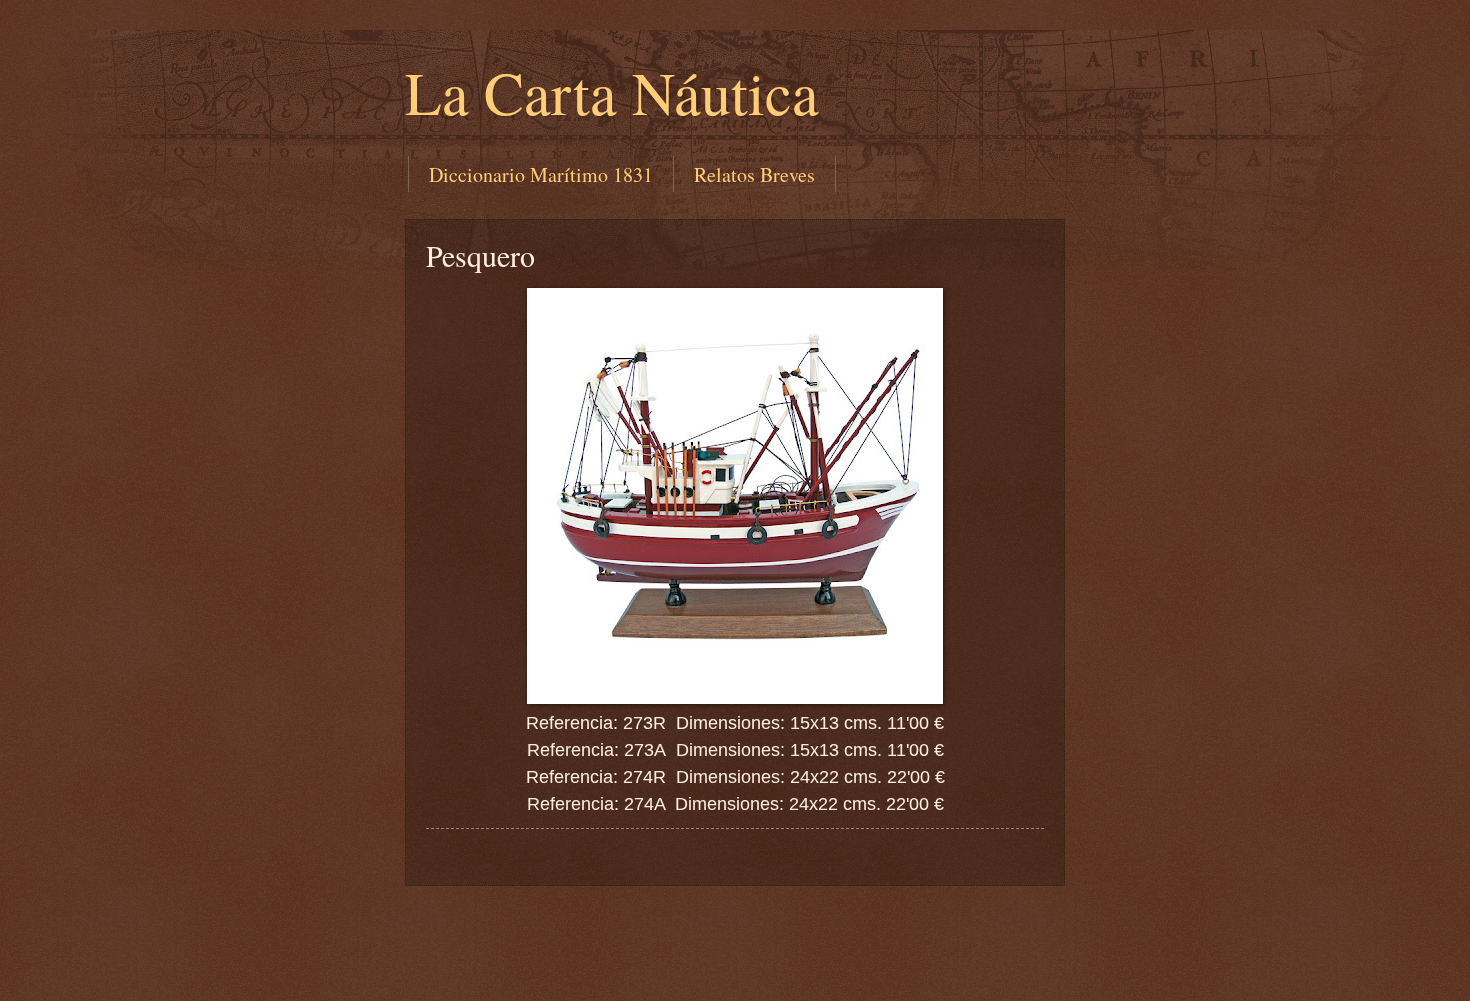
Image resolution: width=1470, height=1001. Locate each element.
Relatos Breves (754, 174)
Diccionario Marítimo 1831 (541, 174)
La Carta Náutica (612, 92)
